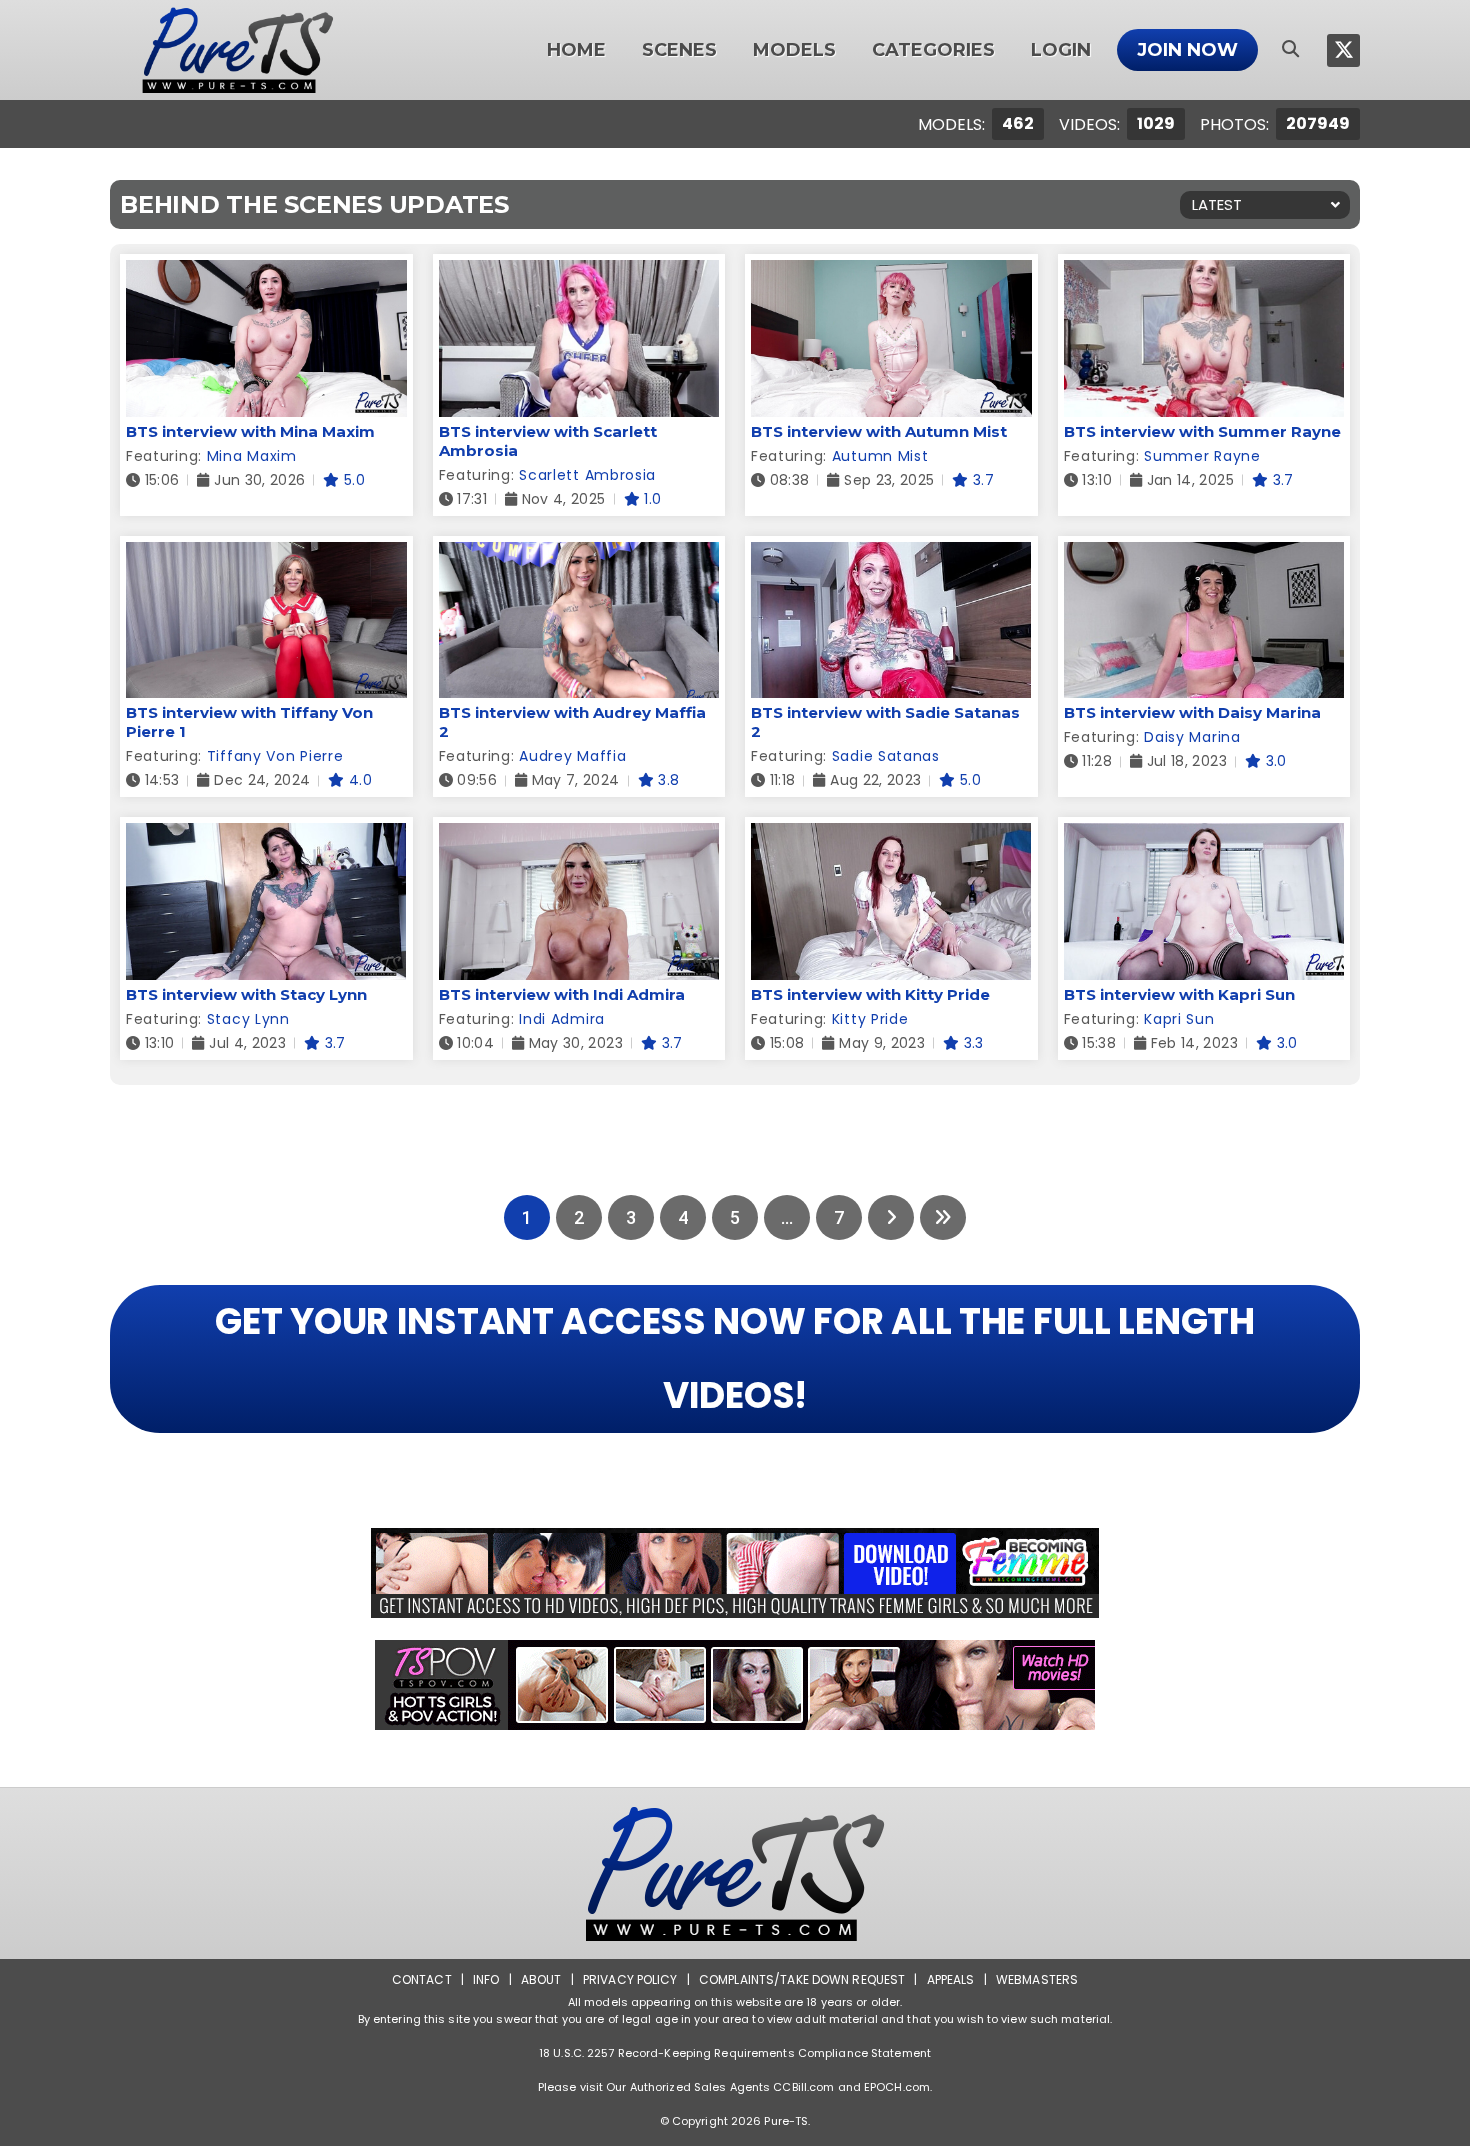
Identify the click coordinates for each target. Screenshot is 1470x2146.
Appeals (951, 1979)
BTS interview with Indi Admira (562, 994)
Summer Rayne (1202, 456)
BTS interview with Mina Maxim (250, 431)
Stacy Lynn (248, 1019)
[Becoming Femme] (735, 1573)
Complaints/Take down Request (802, 1979)
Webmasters (1037, 1979)
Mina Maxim (252, 456)
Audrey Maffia (572, 756)
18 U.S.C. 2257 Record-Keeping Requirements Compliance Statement (735, 2053)
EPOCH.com (897, 2087)
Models (794, 50)
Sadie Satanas (886, 756)
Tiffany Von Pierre (275, 756)
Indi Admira (562, 1019)
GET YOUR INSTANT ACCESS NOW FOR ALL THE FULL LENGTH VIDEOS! (734, 1358)
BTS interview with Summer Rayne (1202, 431)
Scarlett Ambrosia (587, 475)
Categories (933, 50)
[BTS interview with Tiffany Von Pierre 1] (266, 554)
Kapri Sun (1179, 1019)
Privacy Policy (630, 1979)
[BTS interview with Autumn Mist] (891, 272)
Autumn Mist (880, 456)
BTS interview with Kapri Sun (1179, 994)
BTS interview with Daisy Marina (1192, 712)
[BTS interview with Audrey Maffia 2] (579, 554)
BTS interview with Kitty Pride (870, 994)
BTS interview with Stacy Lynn (246, 994)
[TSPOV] (735, 1685)
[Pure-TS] (238, 50)
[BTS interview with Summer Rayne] (1204, 272)
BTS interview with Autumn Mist (879, 431)
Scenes (679, 50)
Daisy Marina (1192, 737)
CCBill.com (803, 2087)
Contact (422, 1979)
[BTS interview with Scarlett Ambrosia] (579, 272)
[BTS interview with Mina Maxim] (266, 272)
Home (576, 50)
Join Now (1187, 50)
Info (486, 1979)
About (541, 1979)
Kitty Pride (870, 1019)
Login (1061, 50)
